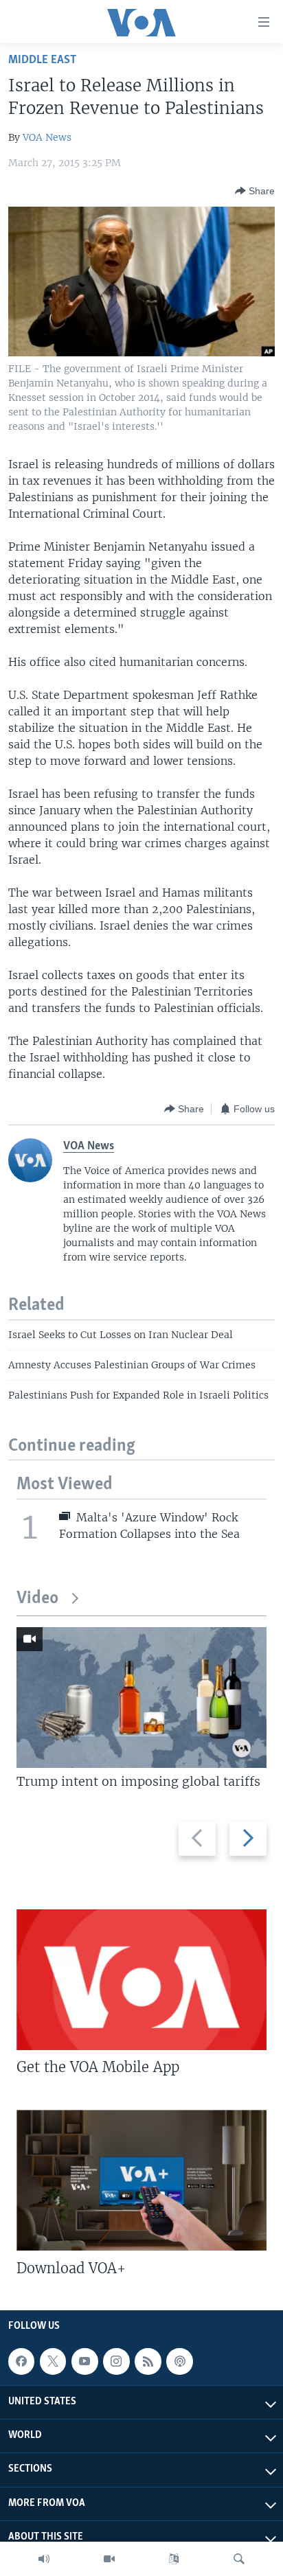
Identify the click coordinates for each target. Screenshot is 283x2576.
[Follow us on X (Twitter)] (53, 2361)
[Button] (255, 191)
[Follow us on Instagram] (116, 2361)
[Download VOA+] (141, 2180)
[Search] (239, 2559)
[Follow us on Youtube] (84, 2361)
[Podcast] (179, 2361)
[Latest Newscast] (44, 2559)
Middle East (42, 60)
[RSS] (148, 2361)
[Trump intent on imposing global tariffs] (141, 1698)
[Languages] (174, 2559)
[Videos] (109, 2559)
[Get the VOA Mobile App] (141, 1980)
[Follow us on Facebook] (21, 2361)
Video (37, 1599)
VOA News (47, 137)
